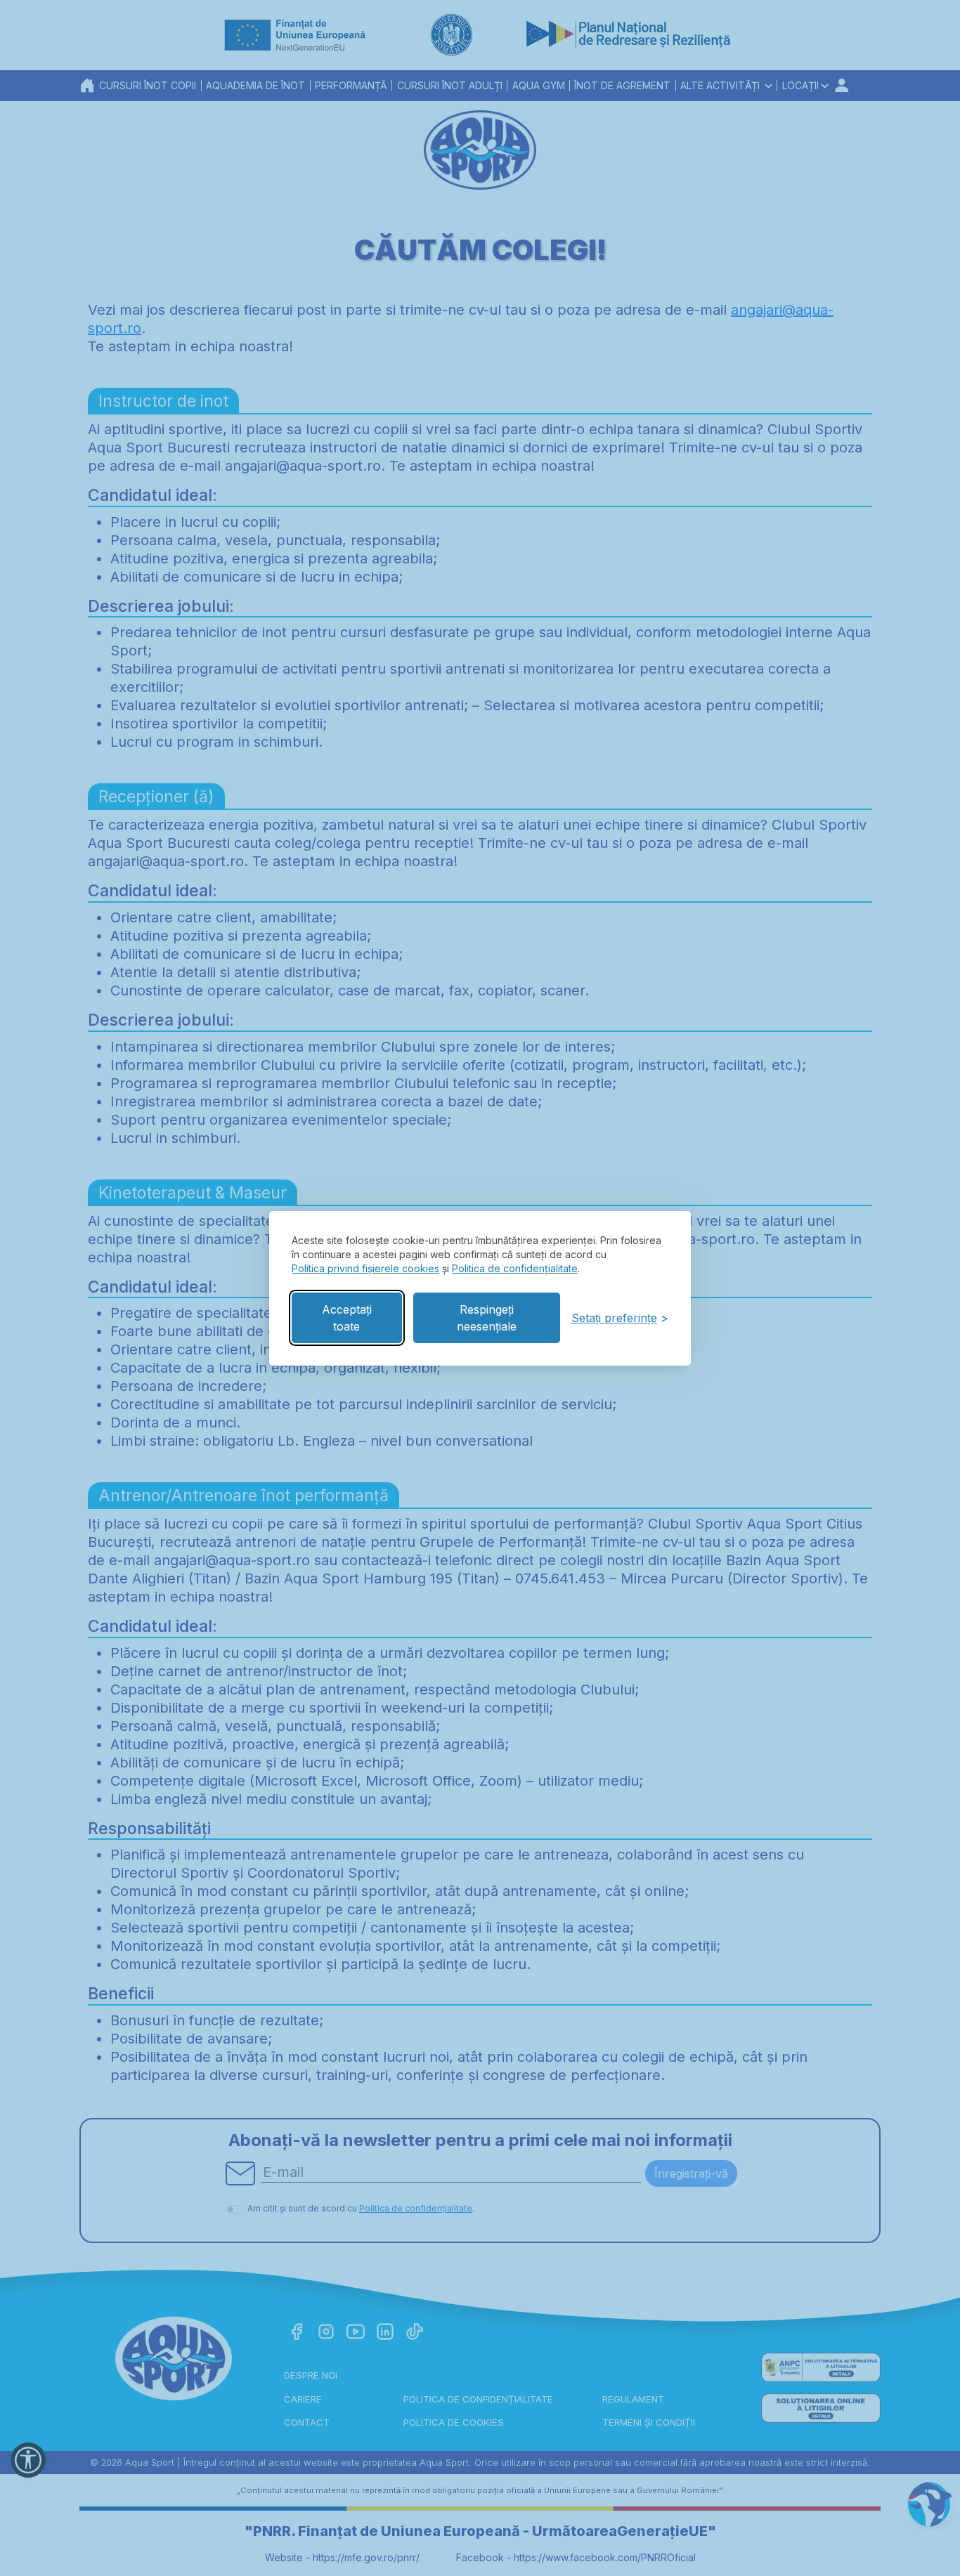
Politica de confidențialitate (515, 1268)
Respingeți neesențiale (487, 1318)
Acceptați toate (347, 1318)
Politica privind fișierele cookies (365, 1268)
